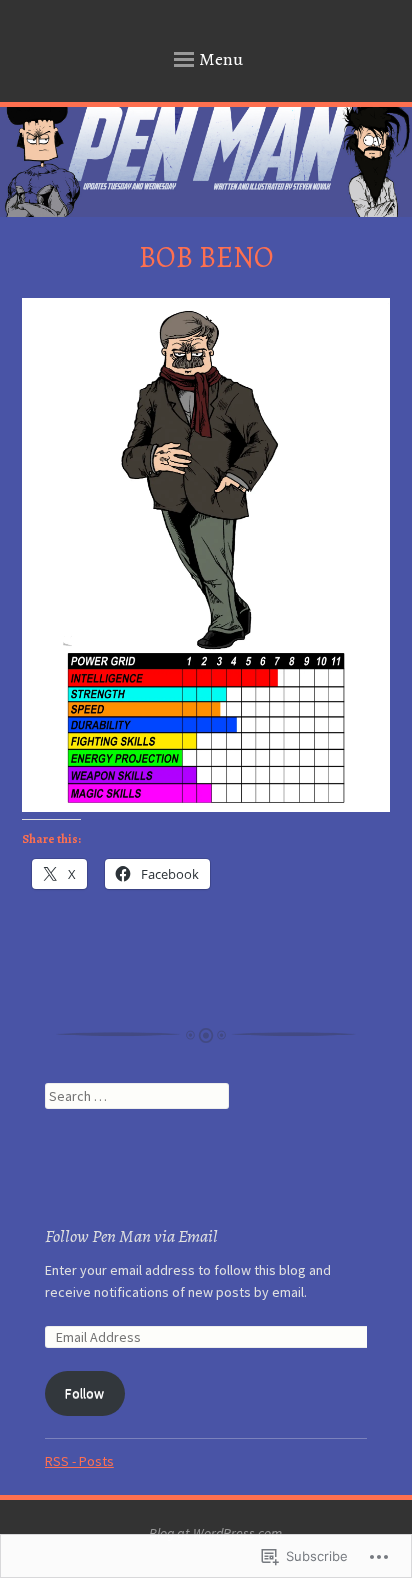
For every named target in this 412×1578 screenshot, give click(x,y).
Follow (84, 1393)
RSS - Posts (79, 1461)
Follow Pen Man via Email (131, 1236)
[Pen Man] (206, 162)
